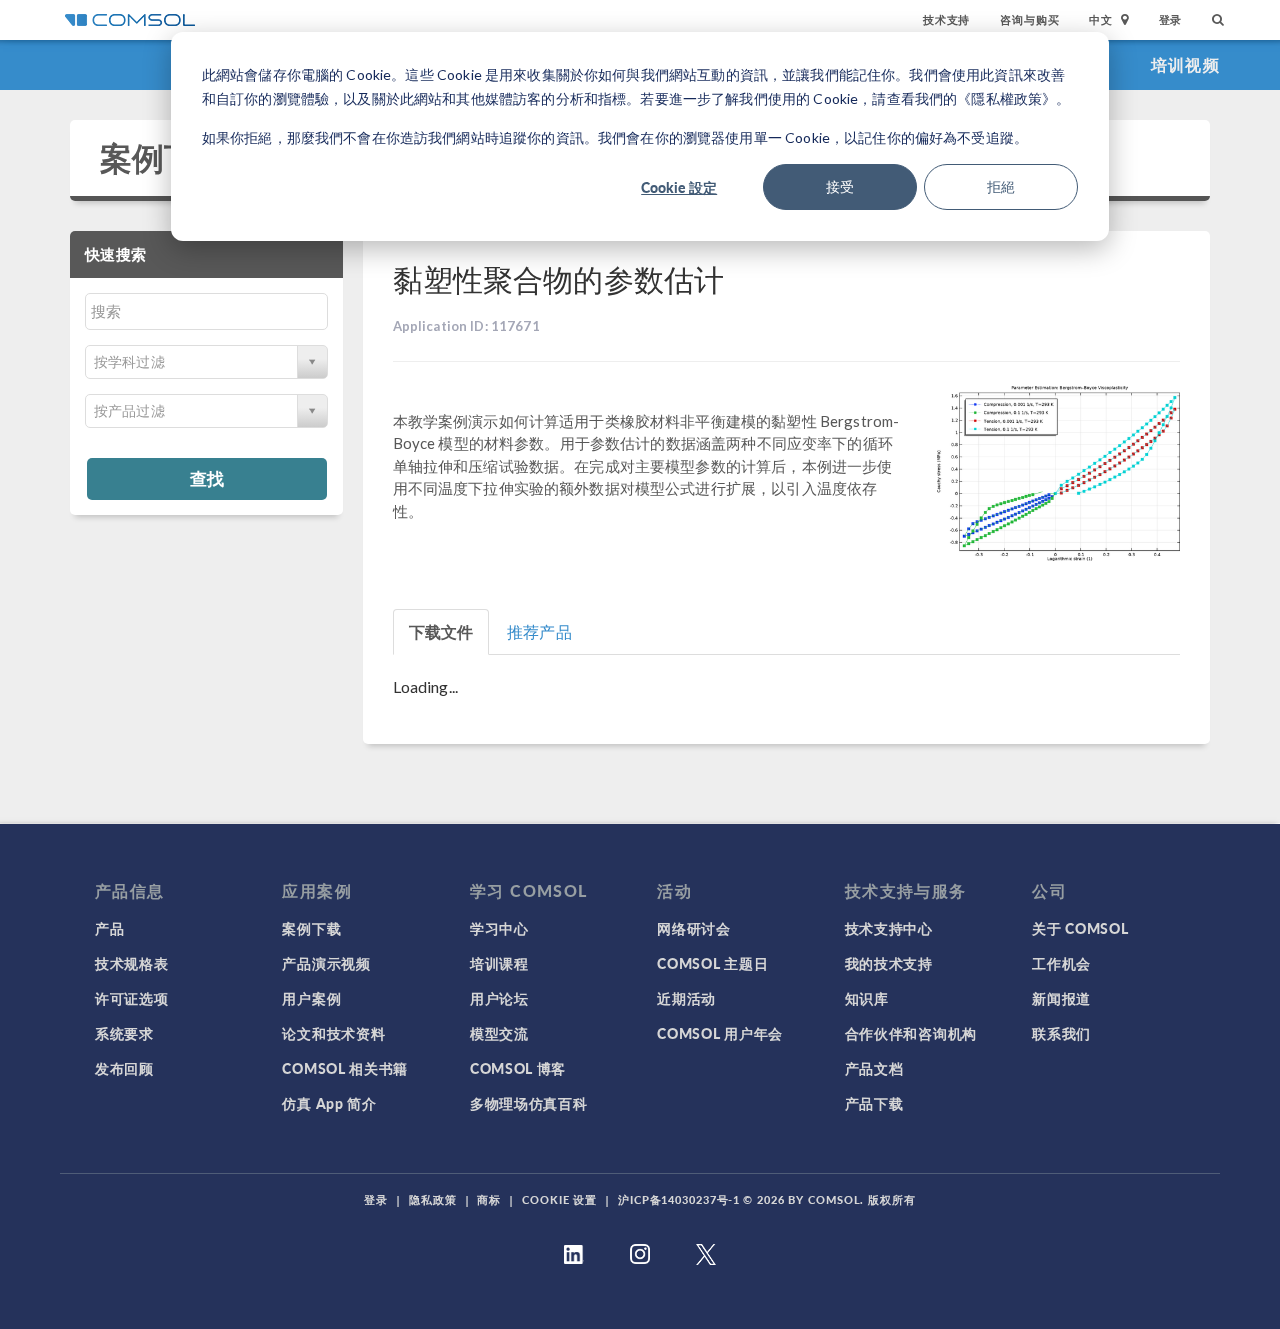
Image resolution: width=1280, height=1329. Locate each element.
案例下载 (164, 157)
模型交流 (499, 1033)
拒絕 (1001, 186)
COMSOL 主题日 (712, 963)
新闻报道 (1061, 998)
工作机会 (1061, 963)
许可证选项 (132, 998)
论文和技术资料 (333, 1033)
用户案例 (311, 998)
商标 (489, 1199)
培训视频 (1185, 64)
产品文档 (874, 1068)
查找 (207, 478)
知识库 (867, 998)
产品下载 (874, 1103)
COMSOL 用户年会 (720, 1033)
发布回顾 (124, 1068)
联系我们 (1061, 1033)
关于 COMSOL (1080, 928)
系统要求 (124, 1033)
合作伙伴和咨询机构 (911, 1033)
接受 (840, 186)
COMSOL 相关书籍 (345, 1068)
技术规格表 (132, 963)
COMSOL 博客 (518, 1068)
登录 (1171, 19)
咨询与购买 (1029, 19)
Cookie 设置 (559, 1199)
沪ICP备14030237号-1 (679, 1199)
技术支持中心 (889, 928)
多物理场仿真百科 (529, 1103)
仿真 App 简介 (329, 1103)
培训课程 (499, 963)
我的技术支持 (889, 963)
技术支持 (946, 19)
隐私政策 (433, 1199)
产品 (109, 928)
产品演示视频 (326, 963)
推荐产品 (539, 631)
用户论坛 (499, 998)
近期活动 (686, 998)
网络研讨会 (694, 928)
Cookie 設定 (679, 187)
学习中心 (499, 928)
